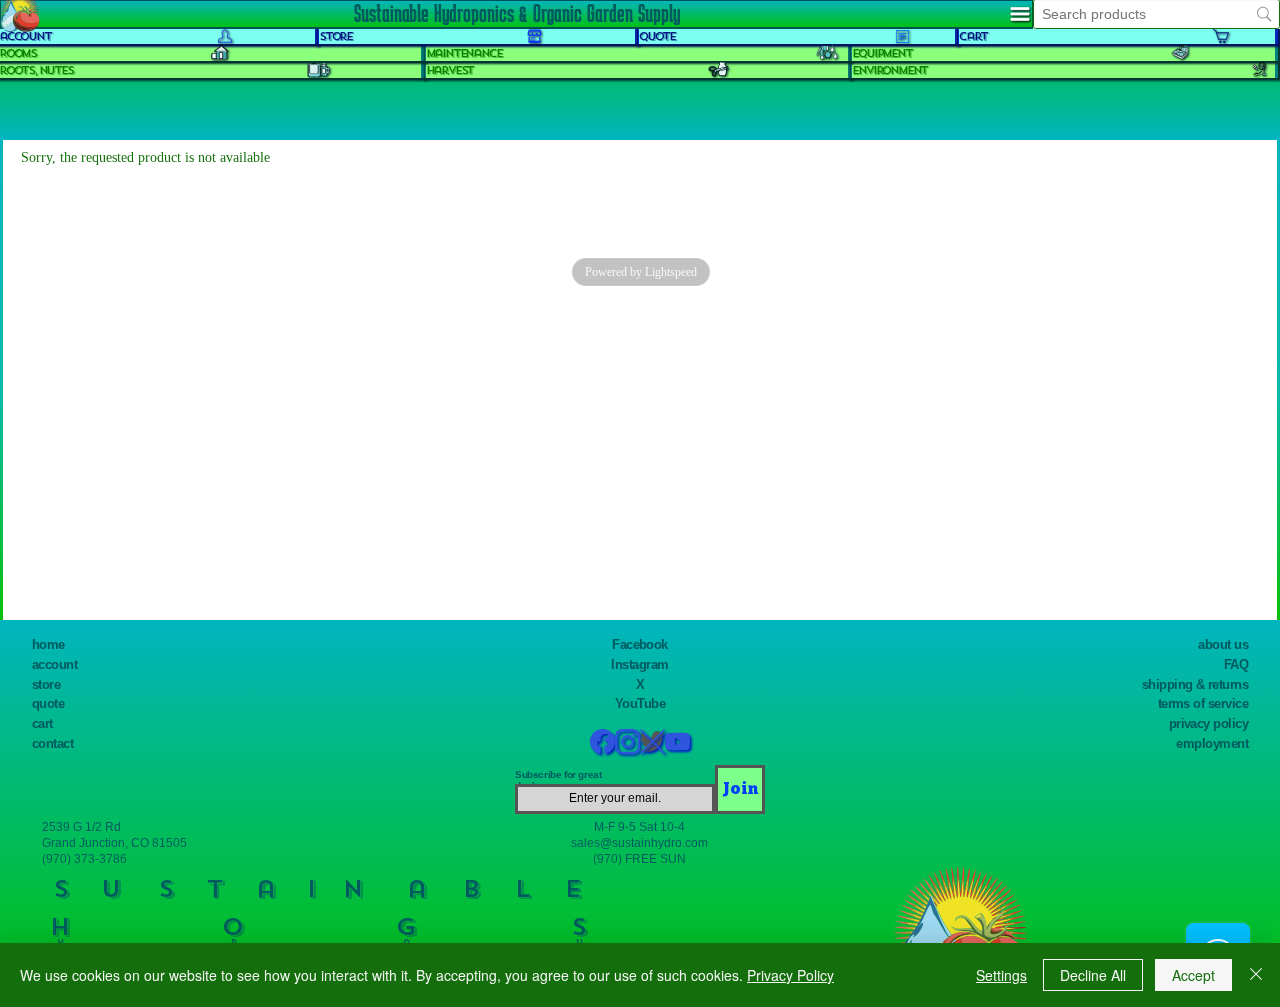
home (48, 644)
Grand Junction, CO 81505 (114, 842)
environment (889, 70)
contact (52, 743)
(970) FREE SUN (639, 858)
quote (48, 703)
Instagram (639, 664)
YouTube (640, 703)
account (54, 664)
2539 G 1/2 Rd (81, 826)
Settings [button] (1001, 975)
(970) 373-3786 (84, 858)
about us (1223, 644)
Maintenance (464, 53)
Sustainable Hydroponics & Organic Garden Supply (517, 13)
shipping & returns (1195, 684)
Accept (1193, 975)
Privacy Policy (790, 975)
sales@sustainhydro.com (639, 842)
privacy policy (1209, 723)
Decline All (1093, 975)
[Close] (1256, 975)
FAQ (1236, 664)
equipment (881, 53)
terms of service (1203, 703)
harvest (450, 70)
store (46, 684)
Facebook (640, 644)
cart (42, 723)
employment (1212, 743)
